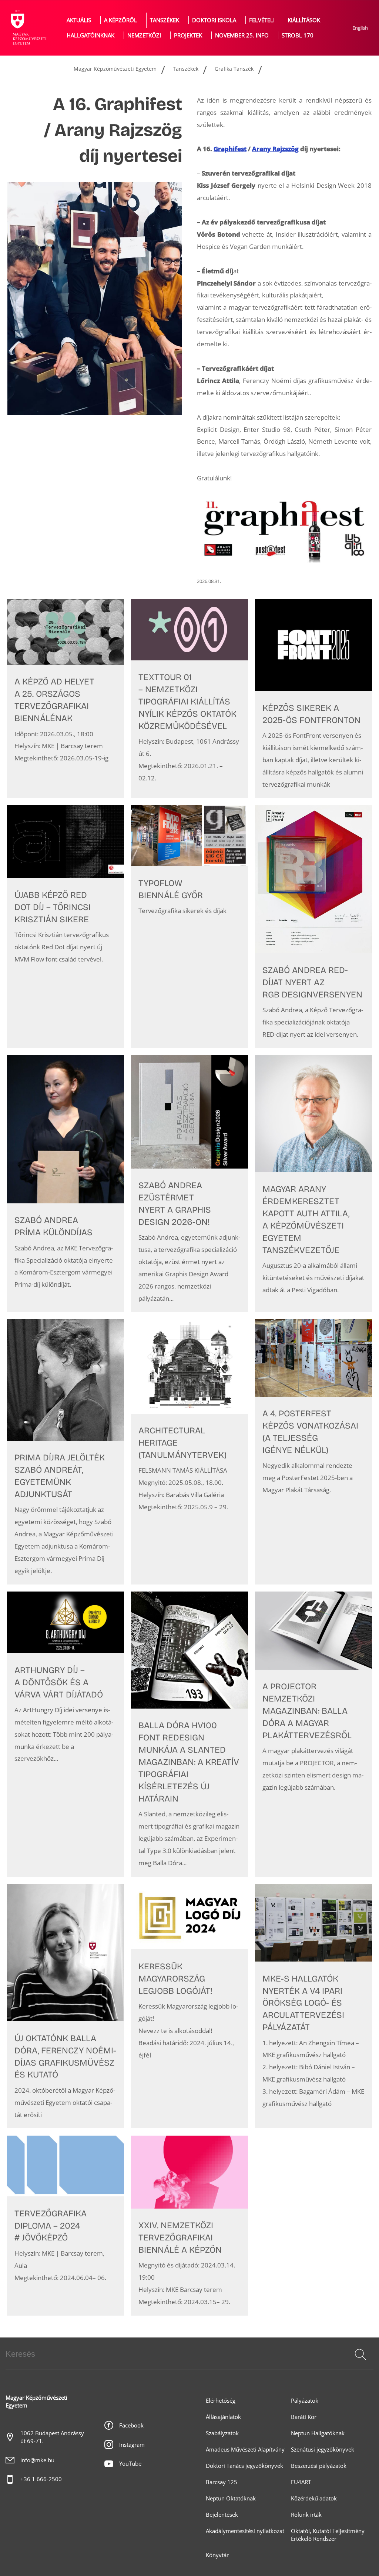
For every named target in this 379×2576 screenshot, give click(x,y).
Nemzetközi (144, 35)
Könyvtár (217, 2555)
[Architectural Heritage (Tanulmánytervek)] (189, 1452)
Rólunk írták (306, 2515)
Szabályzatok (222, 2433)
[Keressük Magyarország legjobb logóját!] (189, 2006)
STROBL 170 (298, 35)
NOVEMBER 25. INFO (242, 35)
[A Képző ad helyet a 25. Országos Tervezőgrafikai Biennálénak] (66, 699)
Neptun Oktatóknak (231, 2498)
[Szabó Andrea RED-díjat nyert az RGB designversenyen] (313, 927)
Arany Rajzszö (275, 149)
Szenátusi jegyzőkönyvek (323, 2450)
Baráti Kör (304, 2417)
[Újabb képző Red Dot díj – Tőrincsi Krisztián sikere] (66, 927)
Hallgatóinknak (90, 35)
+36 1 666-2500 (41, 2479)
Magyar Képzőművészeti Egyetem (115, 69)
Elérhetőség (221, 2401)
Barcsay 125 (222, 2482)
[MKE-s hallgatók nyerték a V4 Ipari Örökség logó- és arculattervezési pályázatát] (313, 2006)
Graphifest (230, 149)
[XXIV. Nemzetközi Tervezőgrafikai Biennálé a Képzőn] (189, 2226)
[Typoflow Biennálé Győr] (189, 927)
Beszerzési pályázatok (319, 2466)
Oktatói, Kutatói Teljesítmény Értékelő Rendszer (328, 2535)
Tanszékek (165, 20)
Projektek (188, 35)
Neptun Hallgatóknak (318, 2433)
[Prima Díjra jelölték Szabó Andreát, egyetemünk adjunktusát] (66, 1452)
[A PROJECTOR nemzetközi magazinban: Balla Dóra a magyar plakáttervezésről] (313, 1734)
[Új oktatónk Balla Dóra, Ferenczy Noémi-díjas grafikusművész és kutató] (66, 2006)
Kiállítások (304, 20)
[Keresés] (360, 2355)
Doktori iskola (214, 20)
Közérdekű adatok (314, 2498)
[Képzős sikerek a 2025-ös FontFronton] (313, 699)
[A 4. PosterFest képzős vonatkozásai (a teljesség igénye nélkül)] (313, 1452)
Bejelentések (222, 2515)
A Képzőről (120, 20)
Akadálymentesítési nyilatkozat (245, 2531)
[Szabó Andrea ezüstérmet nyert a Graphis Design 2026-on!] (189, 1184)
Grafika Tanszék (234, 69)
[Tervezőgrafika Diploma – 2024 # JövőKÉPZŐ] (66, 2226)
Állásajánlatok (223, 2417)
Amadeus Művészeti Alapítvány (245, 2450)
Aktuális (79, 20)
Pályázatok (305, 2401)
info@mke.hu (37, 2460)
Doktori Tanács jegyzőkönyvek (244, 2466)
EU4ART (301, 2482)
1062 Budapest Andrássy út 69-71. (52, 2437)
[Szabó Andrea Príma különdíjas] (66, 1184)
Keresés (360, 2363)
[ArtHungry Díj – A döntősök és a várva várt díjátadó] (66, 1734)
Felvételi (262, 20)
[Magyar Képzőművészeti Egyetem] (28, 28)
